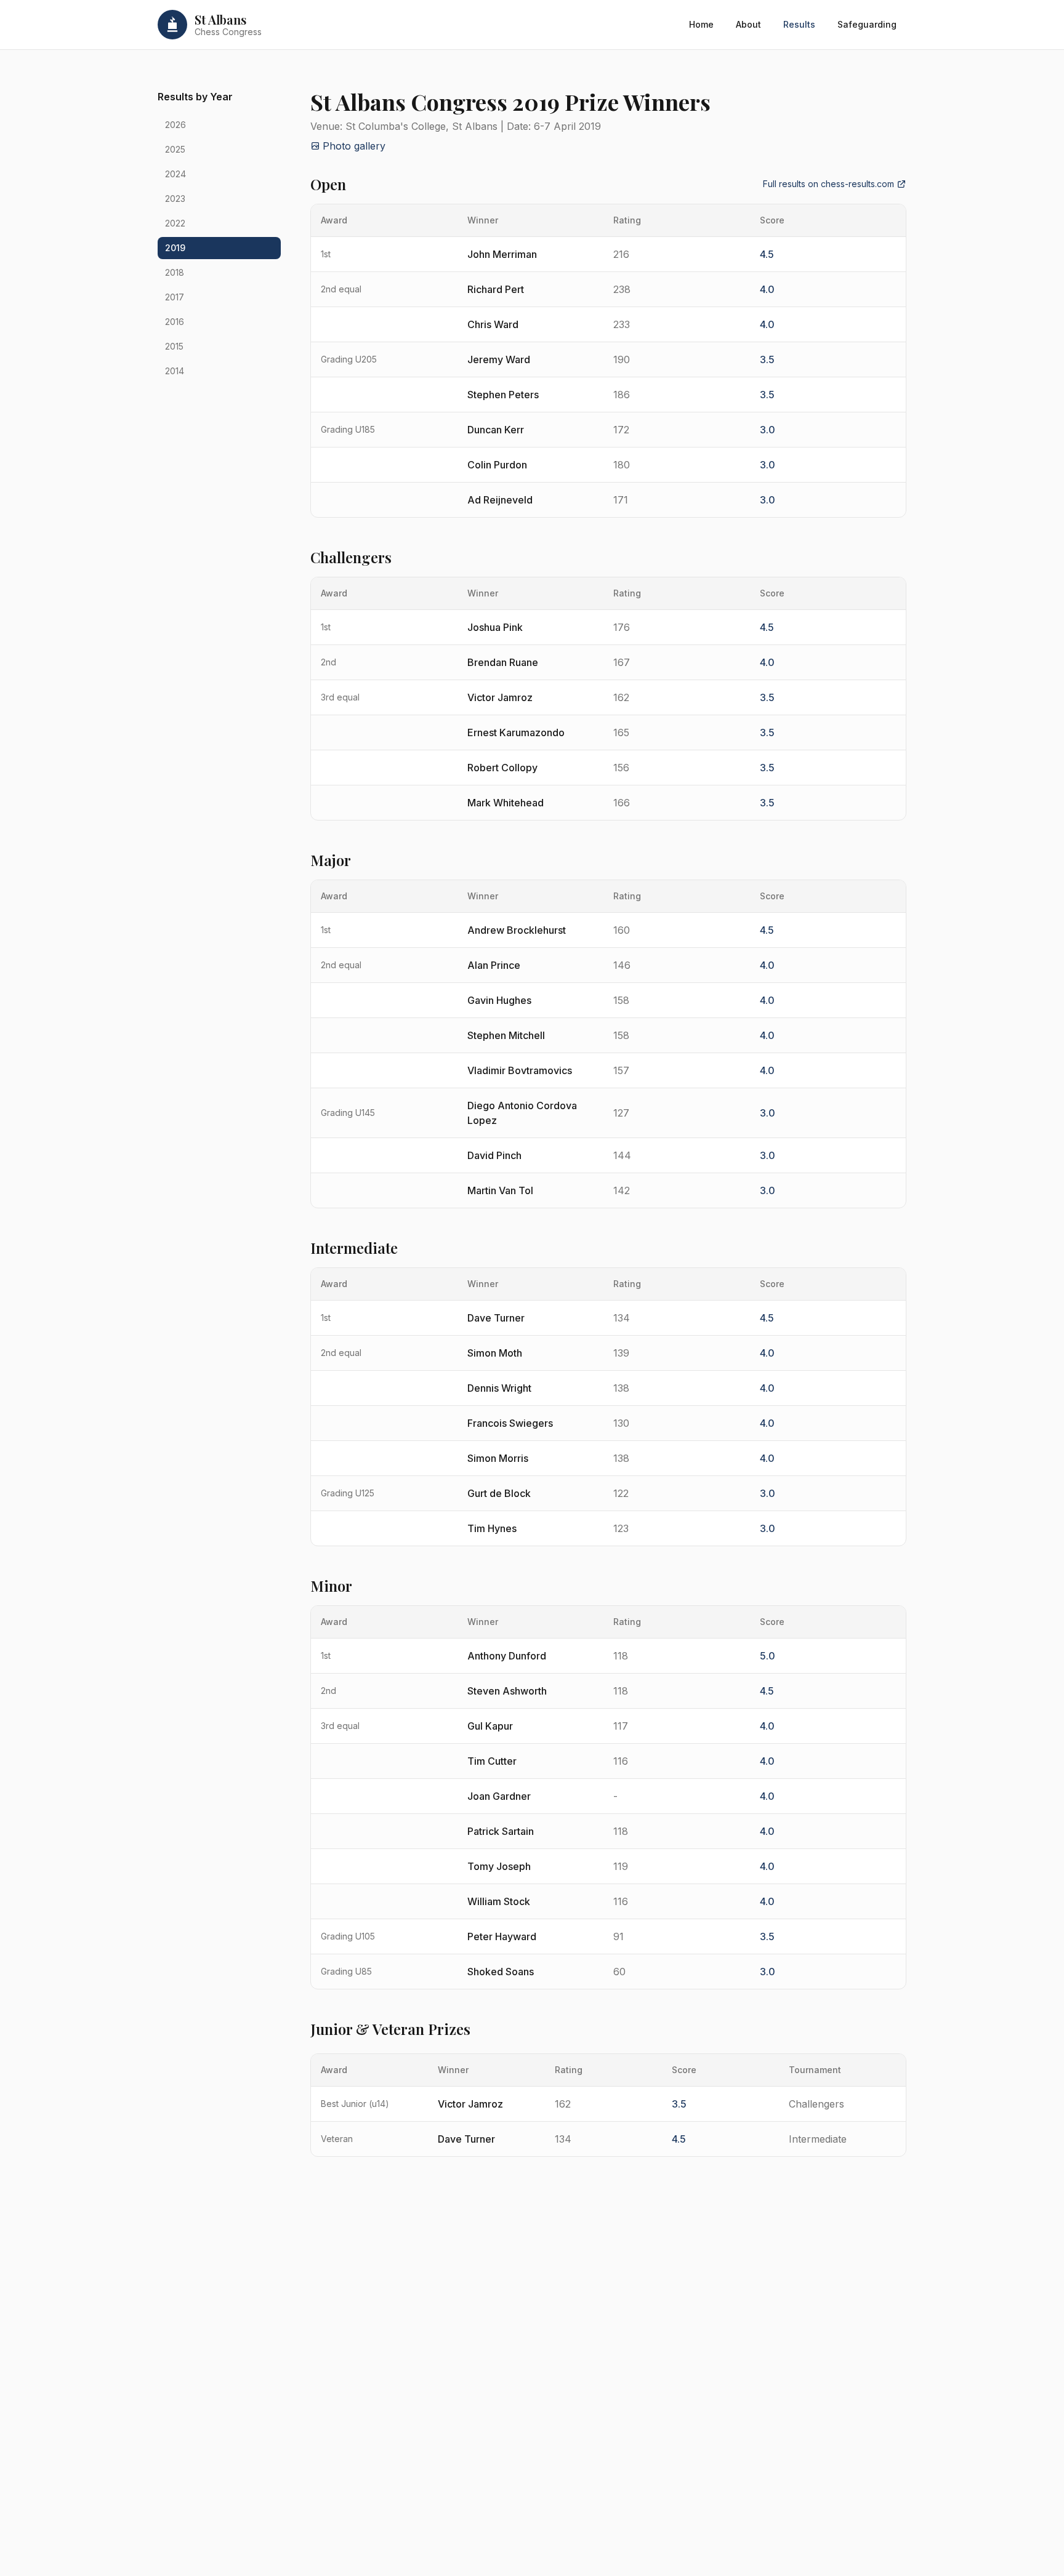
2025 (175, 149)
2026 (175, 125)
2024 (175, 174)
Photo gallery (354, 146)
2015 (174, 346)
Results (799, 24)
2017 (175, 297)
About (748, 24)
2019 (175, 248)
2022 (175, 223)
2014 (175, 371)
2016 (175, 322)
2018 (175, 272)
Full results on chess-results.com (828, 184)
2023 (175, 199)
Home (701, 24)
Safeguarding (867, 24)
